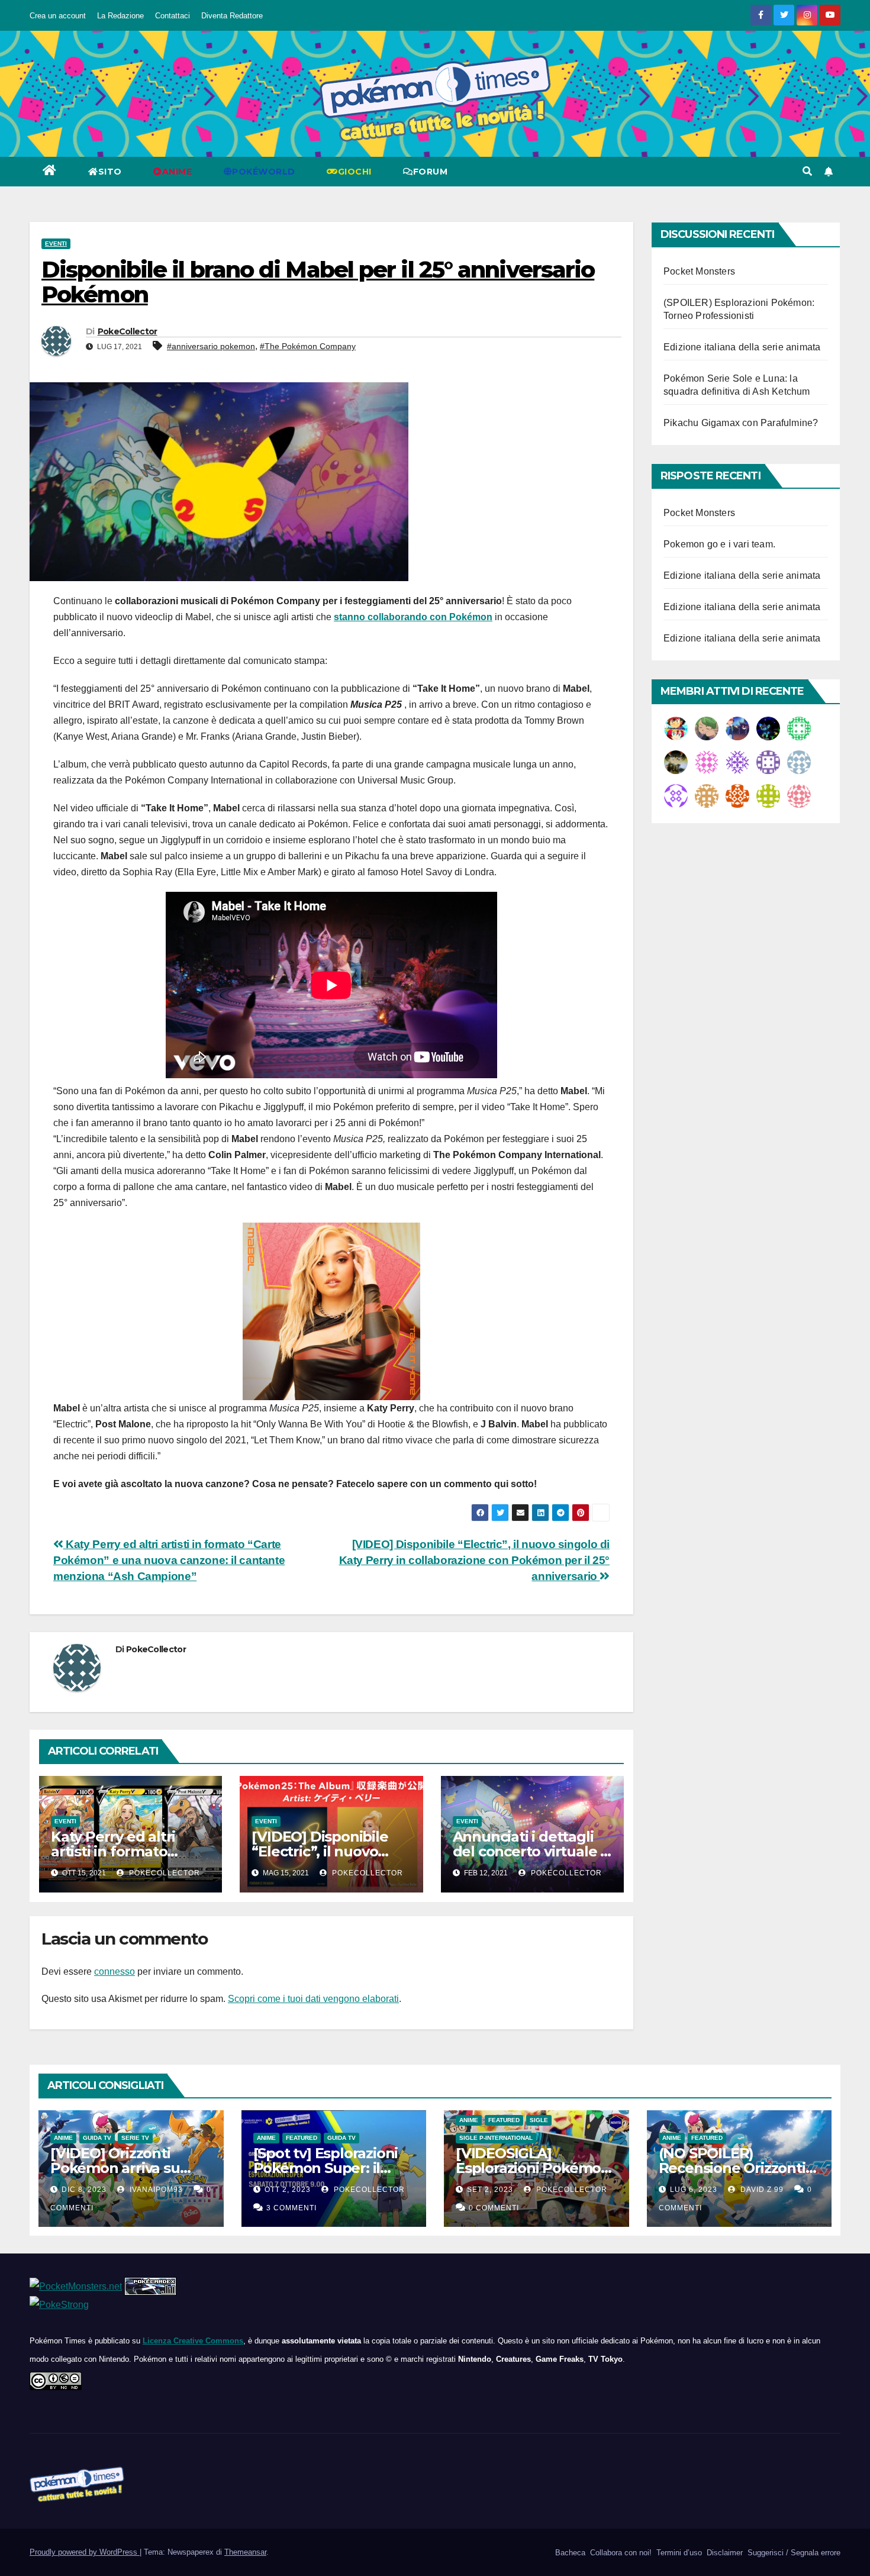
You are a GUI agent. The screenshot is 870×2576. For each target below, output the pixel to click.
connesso (115, 1972)
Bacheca (569, 2553)
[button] (807, 171)
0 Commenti (494, 2208)
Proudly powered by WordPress (85, 2552)
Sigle (539, 2120)
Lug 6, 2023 (694, 2190)
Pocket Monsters (699, 271)
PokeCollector (128, 331)
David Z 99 (761, 2190)
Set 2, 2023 (490, 2190)
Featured (302, 2138)
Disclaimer (724, 2553)
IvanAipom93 (155, 2190)
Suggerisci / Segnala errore (793, 2553)
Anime (63, 2138)
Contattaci (173, 16)
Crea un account (58, 16)
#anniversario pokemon (211, 346)
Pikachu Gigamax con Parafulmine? (741, 423)
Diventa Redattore (232, 16)
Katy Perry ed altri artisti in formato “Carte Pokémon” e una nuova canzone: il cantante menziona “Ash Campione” (169, 1560)
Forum (431, 172)
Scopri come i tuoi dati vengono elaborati (313, 1999)
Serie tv (135, 2138)
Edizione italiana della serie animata (742, 347)
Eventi (56, 244)
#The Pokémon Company (308, 346)
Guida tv (97, 2138)
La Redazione (120, 16)
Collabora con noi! (620, 2553)
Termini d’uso (678, 2553)
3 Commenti (291, 2208)
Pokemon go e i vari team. (719, 544)
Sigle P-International (496, 2138)
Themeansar (245, 2552)
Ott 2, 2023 (288, 2190)
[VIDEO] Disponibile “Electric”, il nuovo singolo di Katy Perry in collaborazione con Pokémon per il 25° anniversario (474, 1560)
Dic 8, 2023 (84, 2190)
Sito (110, 172)
